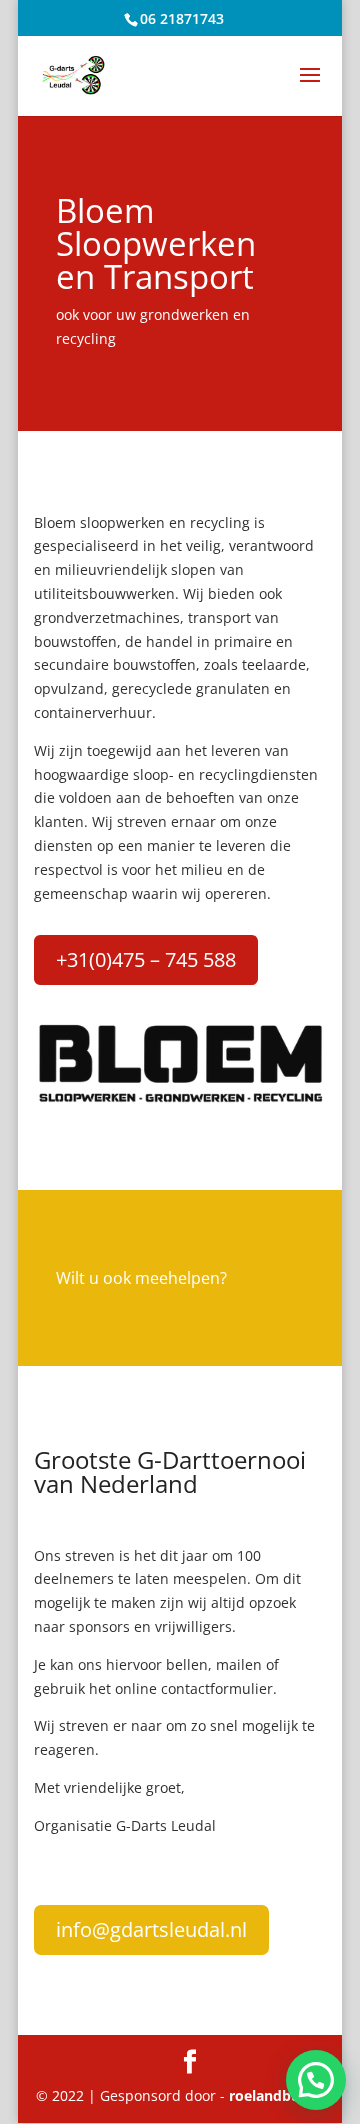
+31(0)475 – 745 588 (146, 959)
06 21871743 (182, 18)
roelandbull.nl (277, 2095)
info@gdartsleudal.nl (151, 1929)
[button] (316, 2080)
